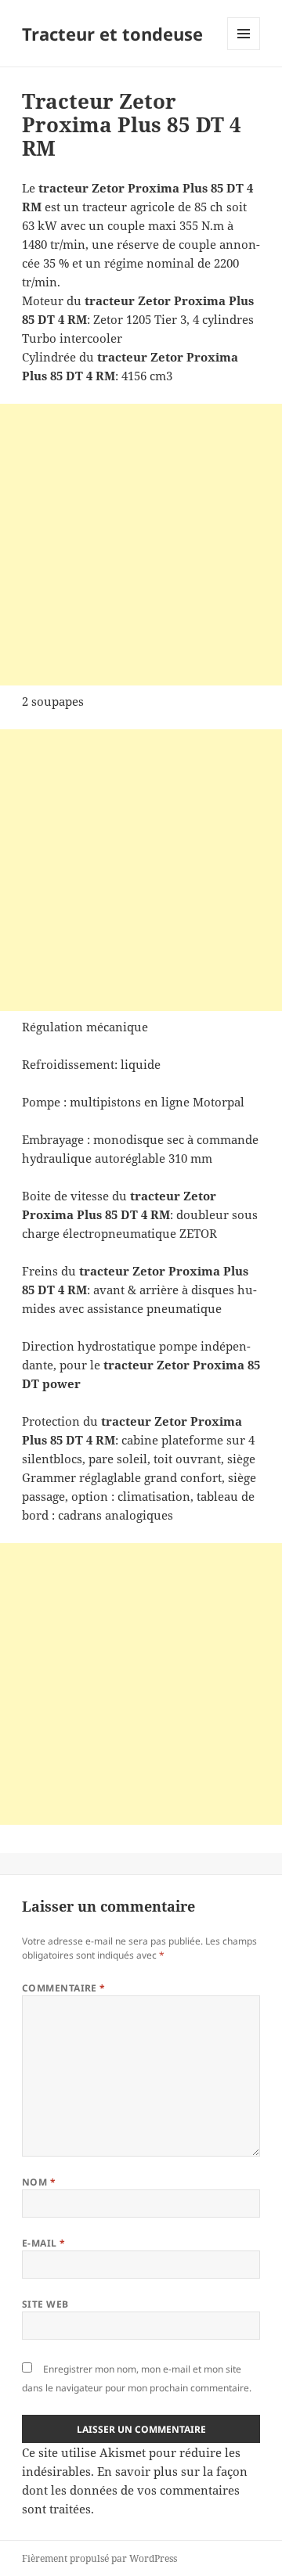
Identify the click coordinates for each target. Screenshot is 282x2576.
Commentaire (64, 1988)
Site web (45, 2304)
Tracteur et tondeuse (112, 34)
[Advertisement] (141, 545)
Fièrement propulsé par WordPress (99, 2558)
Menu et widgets (244, 50)
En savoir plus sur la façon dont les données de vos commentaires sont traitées (135, 2490)
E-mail (44, 2243)
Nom (39, 2182)
